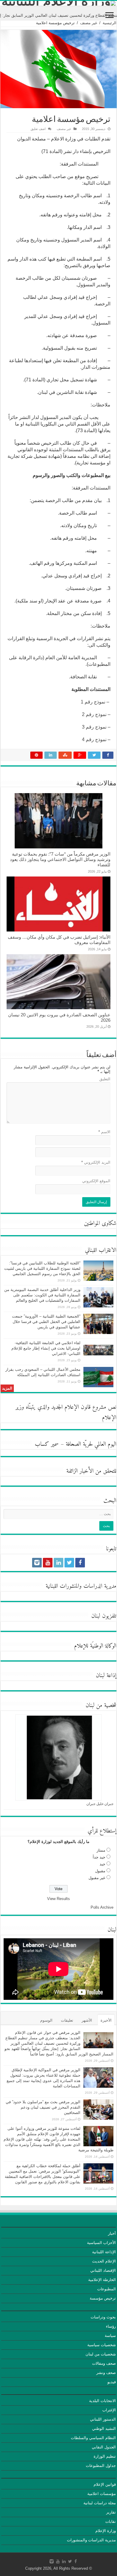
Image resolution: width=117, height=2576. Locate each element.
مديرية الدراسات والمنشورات (91, 2540)
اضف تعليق (38, 129)
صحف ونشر (106, 2373)
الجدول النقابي (104, 2447)
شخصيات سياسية (102, 2345)
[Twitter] (69, 1563)
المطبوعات (106, 2289)
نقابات (111, 2521)
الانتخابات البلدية (102, 2401)
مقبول (100, 1871)
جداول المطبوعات (101, 2466)
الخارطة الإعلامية (102, 2280)
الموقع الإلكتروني (96, 1181)
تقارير (111, 2512)
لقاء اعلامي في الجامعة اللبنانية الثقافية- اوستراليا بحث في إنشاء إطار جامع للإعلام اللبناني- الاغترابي (46, 1348)
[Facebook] (80, 1563)
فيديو (112, 2382)
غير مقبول (97, 1878)
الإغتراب (109, 2410)
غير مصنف (89, 23)
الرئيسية (109, 23)
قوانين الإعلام (105, 2484)
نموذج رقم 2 (94, 714)
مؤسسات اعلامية (102, 2494)
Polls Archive (102, 1907)
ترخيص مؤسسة (103, 2298)
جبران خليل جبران (100, 1804)
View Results (58, 1899)
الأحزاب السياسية (101, 2243)
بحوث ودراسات (103, 2317)
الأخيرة (106, 2020)
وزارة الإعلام (106, 2531)
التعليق (105, 1079)
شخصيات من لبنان (101, 2354)
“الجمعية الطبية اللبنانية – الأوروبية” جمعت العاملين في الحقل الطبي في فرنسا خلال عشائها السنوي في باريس (46, 1322)
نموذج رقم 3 (95, 727)
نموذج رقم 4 (94, 739)
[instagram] (37, 1563)
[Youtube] (48, 1563)
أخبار (112, 2233)
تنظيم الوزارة (105, 2456)
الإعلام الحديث (104, 2261)
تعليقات (67, 2020)
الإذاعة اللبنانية (104, 2252)
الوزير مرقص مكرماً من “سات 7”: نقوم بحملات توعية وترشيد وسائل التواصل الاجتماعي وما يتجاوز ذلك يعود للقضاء (60, 859)
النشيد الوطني (104, 2429)
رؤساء (111, 2326)
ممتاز (101, 1850)
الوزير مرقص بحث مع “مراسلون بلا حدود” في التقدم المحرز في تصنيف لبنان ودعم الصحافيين (43, 2107)
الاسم (104, 1132)
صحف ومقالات (104, 2363)
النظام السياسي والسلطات (93, 2438)
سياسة (110, 2336)
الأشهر (87, 2020)
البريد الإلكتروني (96, 1162)
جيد (102, 1864)
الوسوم (46, 2020)
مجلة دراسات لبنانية (100, 2503)
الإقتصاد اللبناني (103, 2270)
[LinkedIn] (58, 1563)
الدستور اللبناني (103, 2419)
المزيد (7, 1388)
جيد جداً (99, 1857)
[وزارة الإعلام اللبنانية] (58, 3)
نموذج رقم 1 (93, 702)
